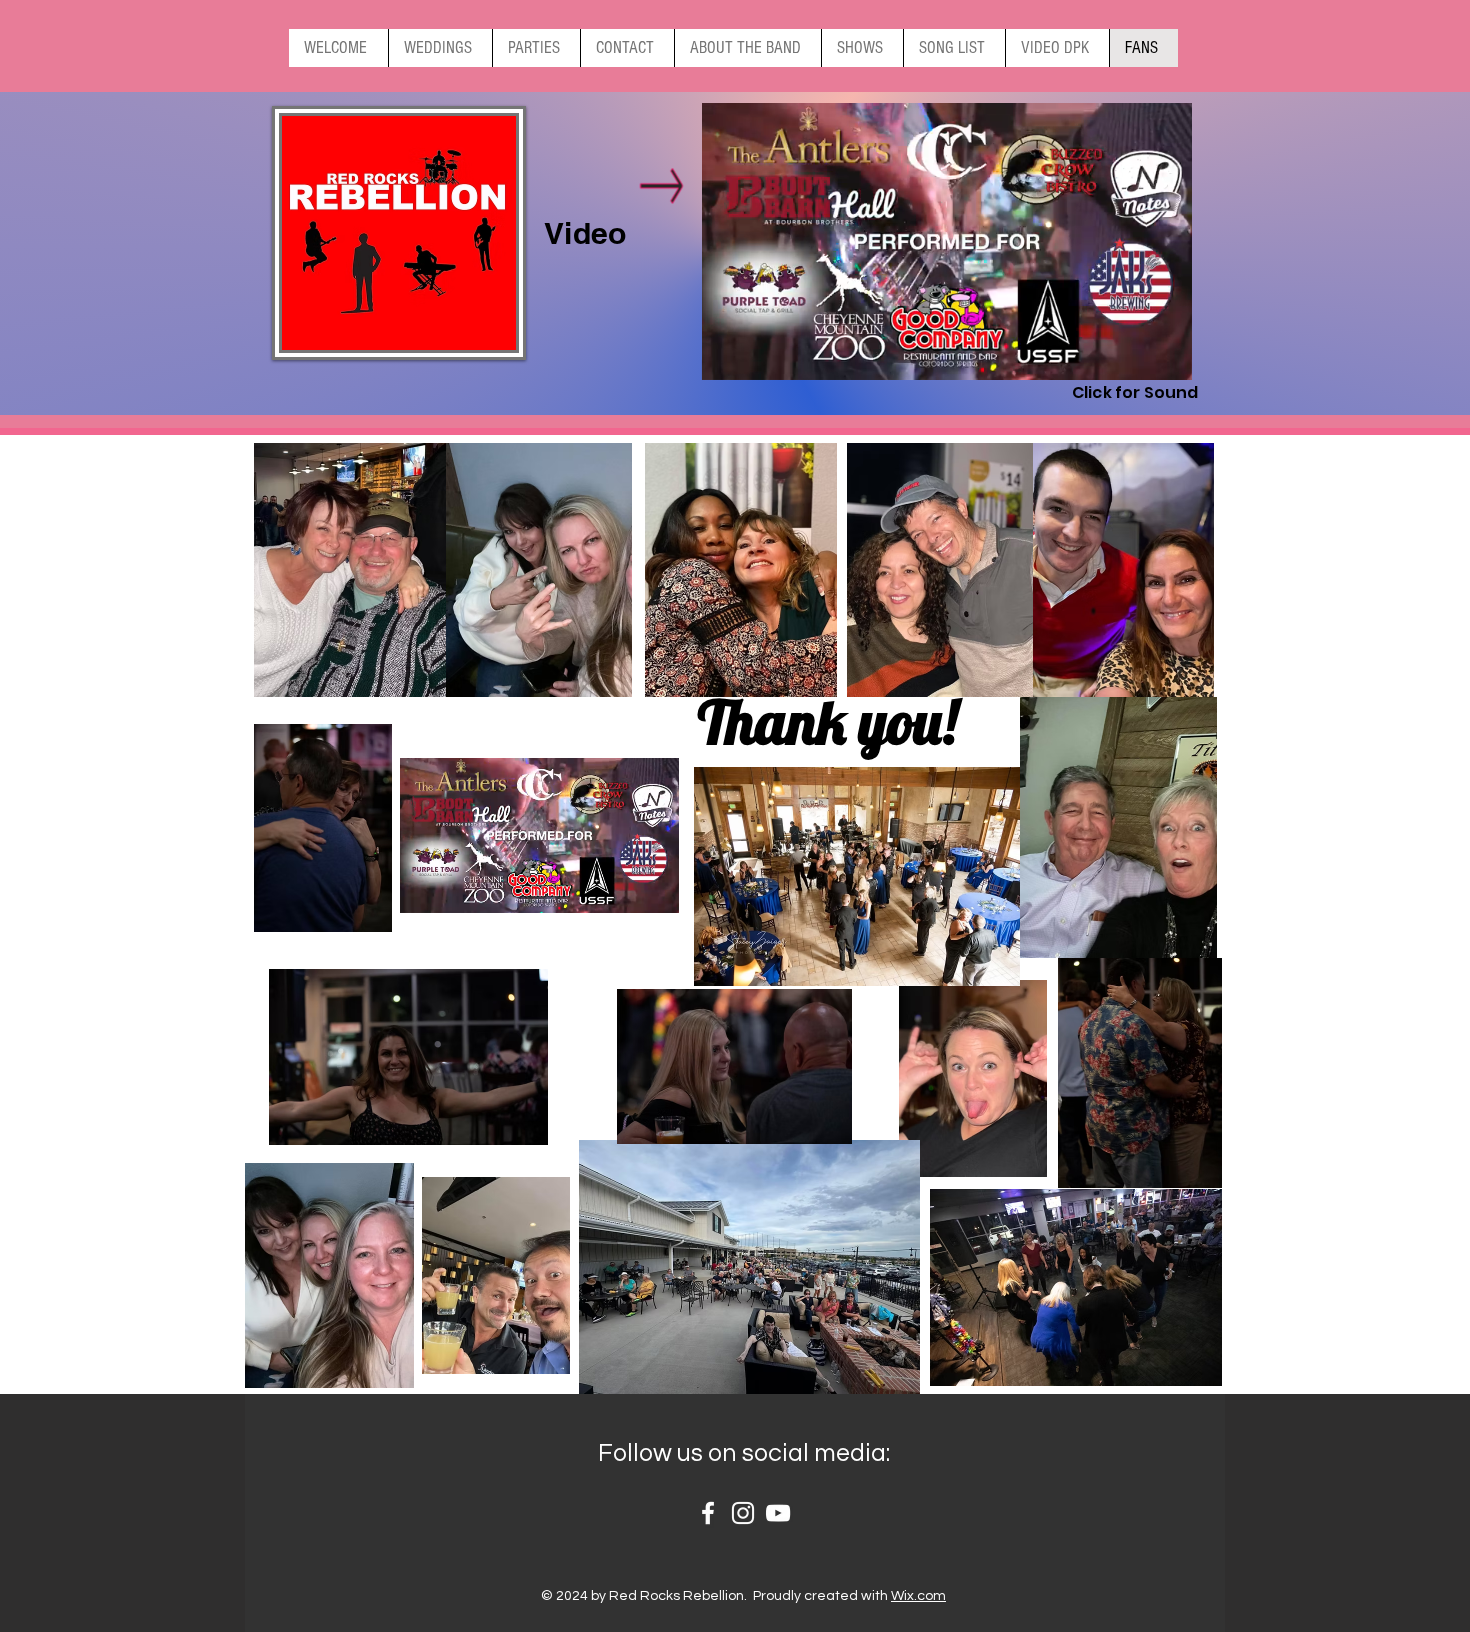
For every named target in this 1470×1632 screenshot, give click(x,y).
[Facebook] (708, 1513)
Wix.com (918, 1596)
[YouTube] (778, 1513)
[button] (1166, 358)
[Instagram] (743, 1513)
